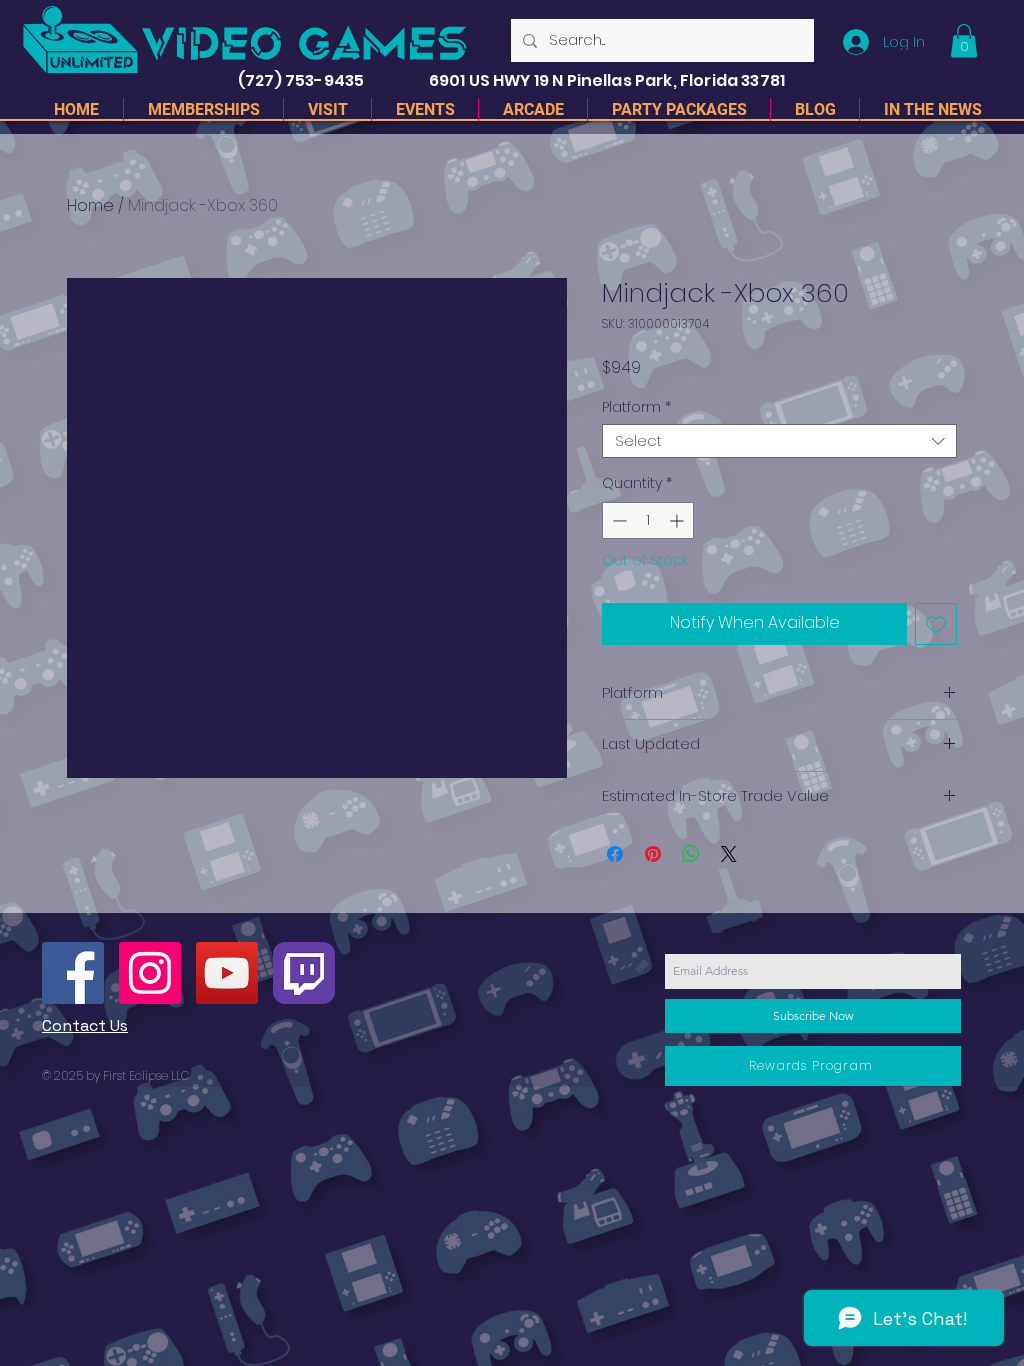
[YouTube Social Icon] (227, 973)
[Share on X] (729, 854)
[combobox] (779, 441)
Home (90, 205)
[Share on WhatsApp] (691, 854)
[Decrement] (617, 520)
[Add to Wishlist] (936, 624)
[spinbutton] (648, 520)
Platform (636, 407)
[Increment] (678, 520)
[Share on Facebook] (615, 854)
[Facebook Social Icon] (73, 973)
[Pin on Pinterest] (653, 854)
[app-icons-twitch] (304, 973)
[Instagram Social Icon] (150, 973)
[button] (964, 40)
